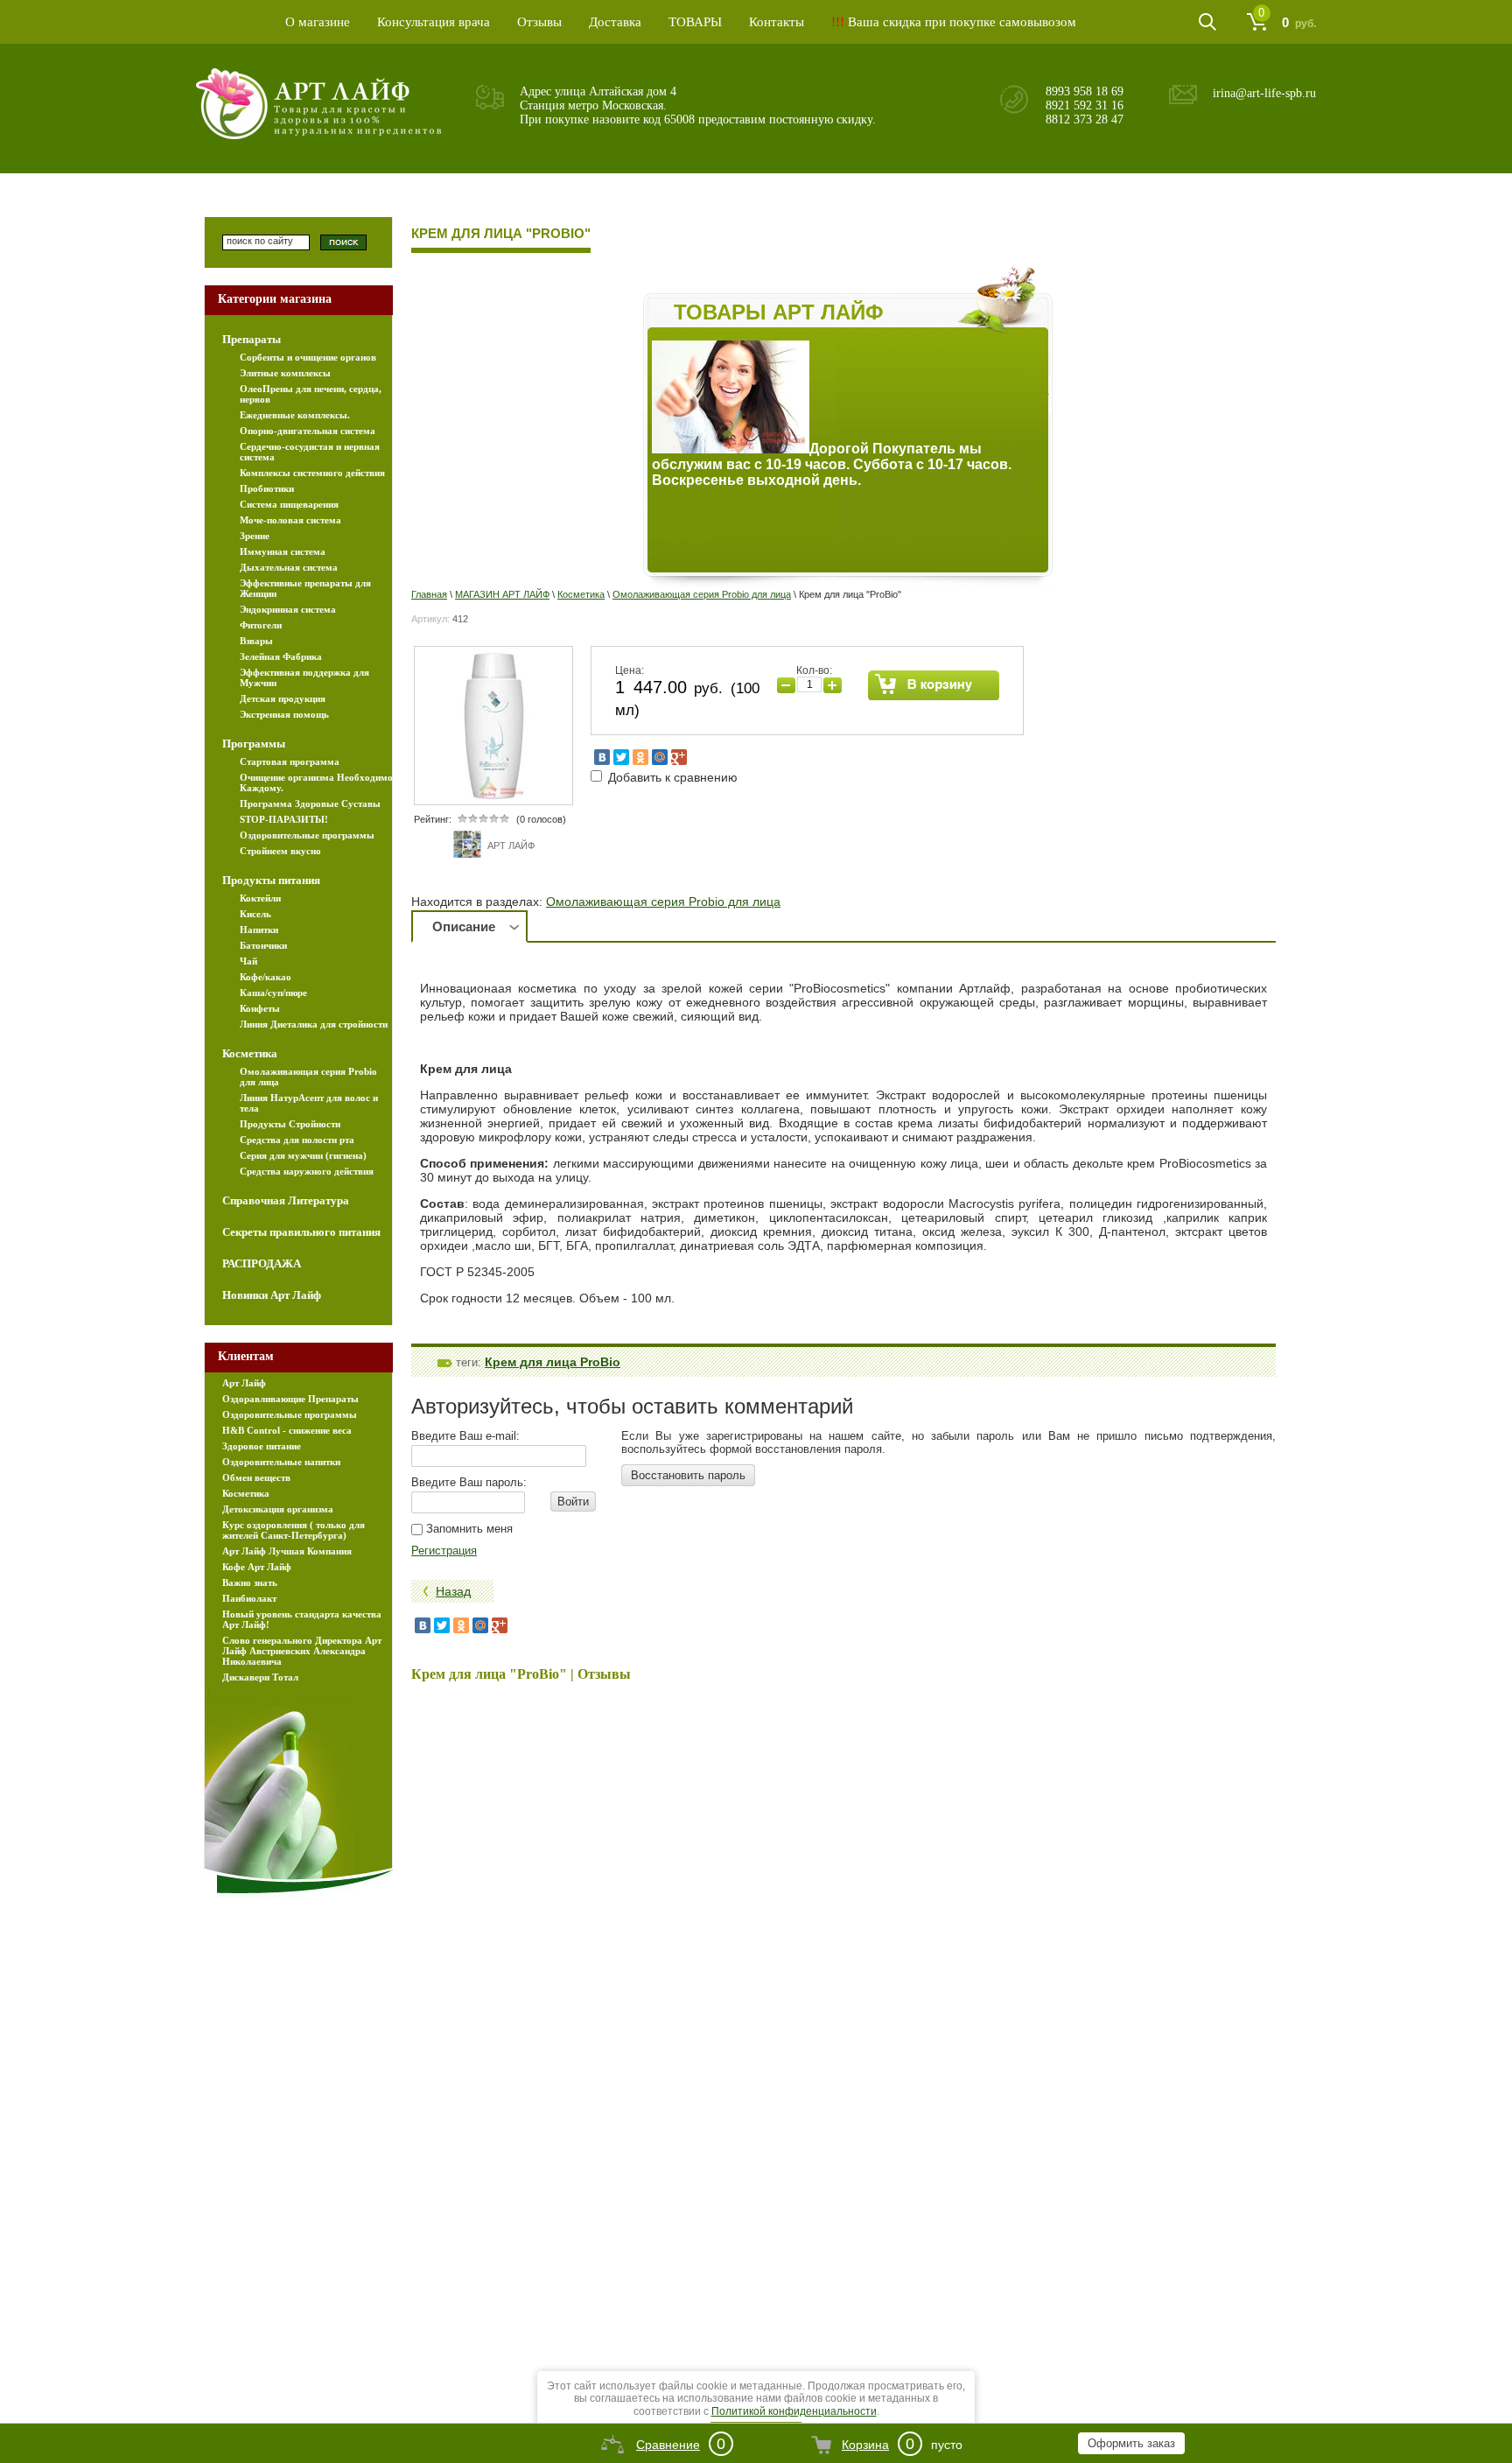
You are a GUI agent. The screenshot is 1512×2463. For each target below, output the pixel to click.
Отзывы (539, 22)
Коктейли (260, 898)
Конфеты (260, 1008)
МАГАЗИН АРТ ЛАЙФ (502, 594)
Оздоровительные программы (307, 835)
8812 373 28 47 (1085, 119)
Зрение (255, 536)
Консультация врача (434, 22)
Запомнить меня (468, 1529)
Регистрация (444, 1551)
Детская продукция (283, 698)
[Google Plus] (679, 757)
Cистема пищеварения (289, 504)
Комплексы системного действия (312, 473)
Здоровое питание (262, 1446)
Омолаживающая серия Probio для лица (702, 594)
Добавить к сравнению (671, 777)
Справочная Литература (286, 1200)
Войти (573, 1502)
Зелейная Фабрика (281, 656)
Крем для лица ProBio (553, 1362)
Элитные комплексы (285, 373)
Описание (464, 926)
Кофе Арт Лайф (257, 1567)
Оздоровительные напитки (281, 1462)
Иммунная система (283, 551)
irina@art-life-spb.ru (1264, 93)
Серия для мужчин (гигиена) (303, 1155)
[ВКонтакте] (602, 757)
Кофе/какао (266, 977)
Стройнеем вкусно (280, 851)
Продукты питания (271, 880)
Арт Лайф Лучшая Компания (287, 1551)
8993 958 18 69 (1085, 91)
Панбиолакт (249, 1598)
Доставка (615, 22)
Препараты (252, 339)
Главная (429, 594)
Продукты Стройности (290, 1124)
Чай (248, 961)
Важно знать (250, 1582)
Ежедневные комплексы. (295, 415)
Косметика (581, 594)
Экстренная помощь (284, 714)
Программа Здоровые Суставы (310, 803)
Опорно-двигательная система (308, 431)
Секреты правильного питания (301, 1232)
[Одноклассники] (640, 757)
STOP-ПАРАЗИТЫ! (284, 819)
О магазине (318, 22)
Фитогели (261, 625)
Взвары (256, 641)
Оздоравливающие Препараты (290, 1399)
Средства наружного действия (307, 1171)
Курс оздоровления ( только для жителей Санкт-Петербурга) (294, 1530)
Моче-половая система (290, 520)
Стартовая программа (290, 761)
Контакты (777, 22)
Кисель (255, 914)
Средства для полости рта (297, 1140)
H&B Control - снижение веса (287, 1430)
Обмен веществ (256, 1477)
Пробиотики (267, 488)
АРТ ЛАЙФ (511, 846)
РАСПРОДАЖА (262, 1263)
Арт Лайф (244, 1383)
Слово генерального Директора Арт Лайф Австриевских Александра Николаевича (302, 1651)
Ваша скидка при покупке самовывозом (954, 22)
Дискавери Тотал (260, 1677)
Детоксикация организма (278, 1509)
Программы (254, 744)
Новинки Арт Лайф (272, 1295)
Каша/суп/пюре (273, 993)
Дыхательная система (289, 567)
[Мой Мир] (660, 757)
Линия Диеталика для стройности (314, 1024)
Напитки (259, 930)
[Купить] (934, 685)
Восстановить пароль (688, 1475)
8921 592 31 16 (1085, 105)
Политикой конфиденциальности (794, 2411)
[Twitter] (621, 757)
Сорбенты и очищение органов (308, 357)
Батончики (263, 945)
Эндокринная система (288, 609)
